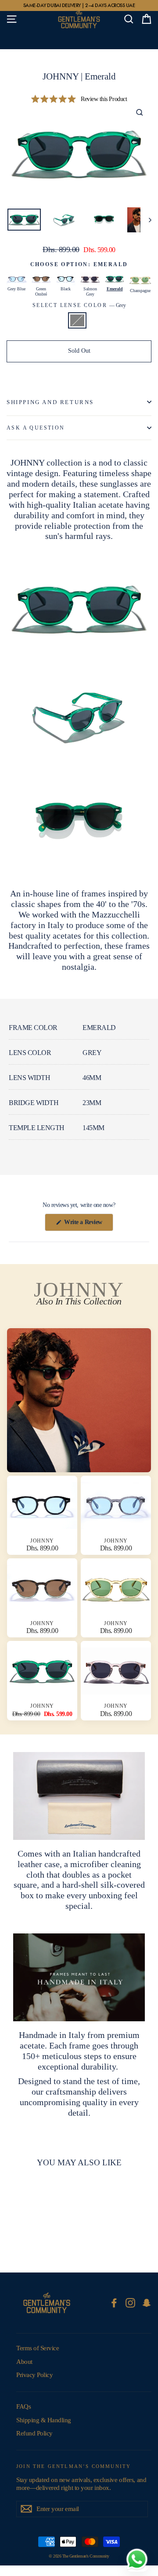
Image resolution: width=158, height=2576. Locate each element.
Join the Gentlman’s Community (74, 2466)
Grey (77, 320)
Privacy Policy (34, 2375)
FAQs (23, 2406)
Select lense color (79, 305)
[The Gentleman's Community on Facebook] (114, 2303)
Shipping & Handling (44, 2420)
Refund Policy (34, 2433)
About (24, 2362)
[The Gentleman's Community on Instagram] (130, 2303)
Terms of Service (38, 2348)
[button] (79, 99)
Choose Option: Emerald (79, 264)
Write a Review (88, 1225)
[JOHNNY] (79, 1400)
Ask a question (36, 428)
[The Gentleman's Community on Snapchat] (147, 2303)
